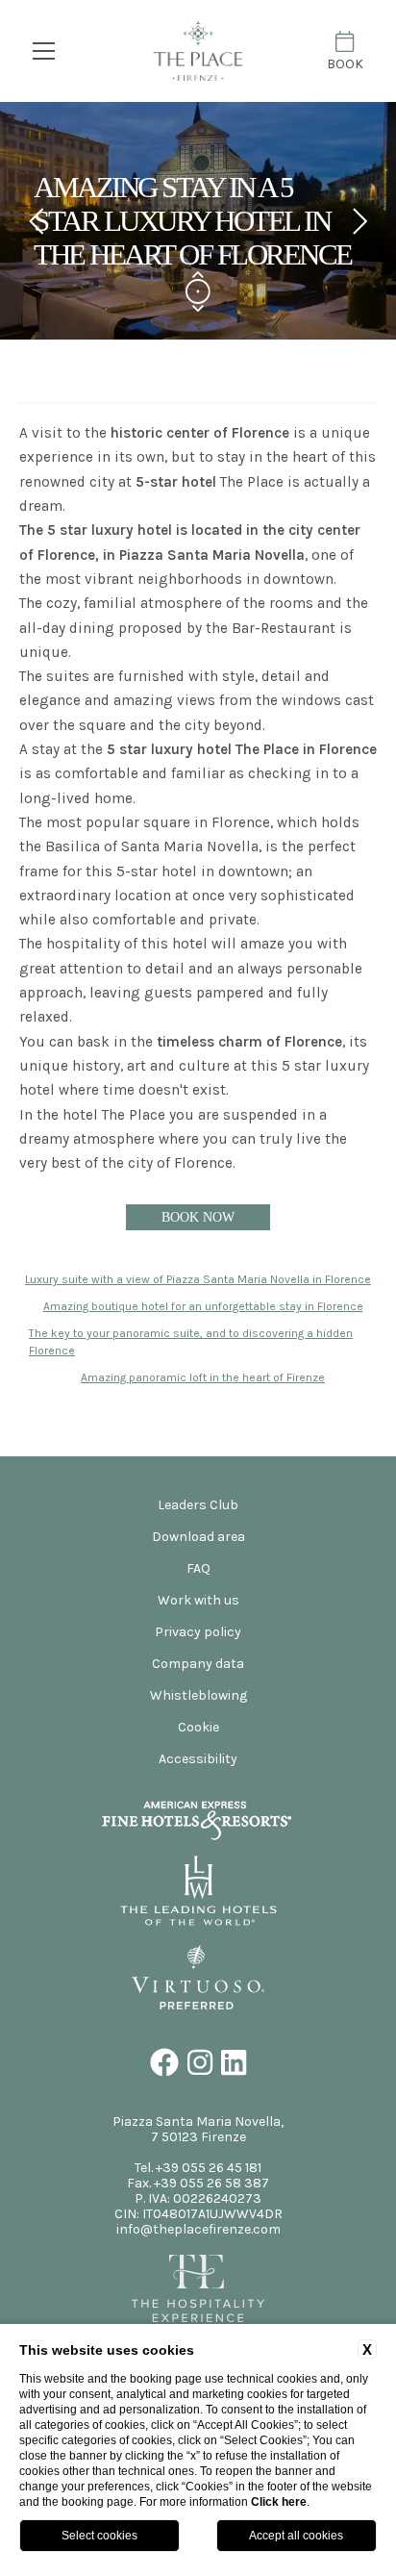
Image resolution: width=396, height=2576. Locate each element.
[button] (37, 221)
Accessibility (198, 1759)
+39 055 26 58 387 (211, 2183)
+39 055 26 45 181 (209, 2168)
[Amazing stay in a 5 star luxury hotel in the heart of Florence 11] (198, 1917)
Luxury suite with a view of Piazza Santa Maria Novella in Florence (198, 1279)
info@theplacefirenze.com (198, 2229)
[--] (198, 51)
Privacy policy (198, 1632)
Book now (198, 1217)
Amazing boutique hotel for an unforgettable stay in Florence (203, 1306)
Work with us (198, 1600)
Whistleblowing (198, 1695)
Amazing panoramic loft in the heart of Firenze (203, 1377)
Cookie (198, 1727)
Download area (198, 1537)
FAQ (198, 1568)
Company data (198, 1664)
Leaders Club (198, 1505)
